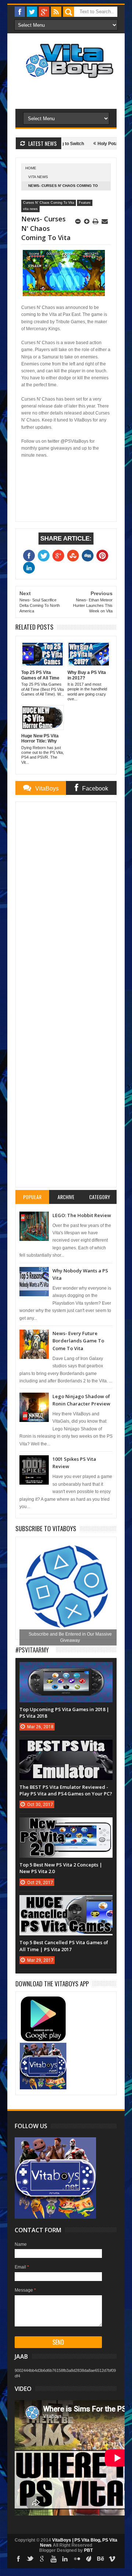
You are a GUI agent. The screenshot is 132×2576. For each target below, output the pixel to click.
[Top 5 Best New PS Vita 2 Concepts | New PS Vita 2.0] (66, 1825)
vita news (38, 177)
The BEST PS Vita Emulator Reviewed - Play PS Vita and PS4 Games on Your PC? (66, 1790)
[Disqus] (66, 899)
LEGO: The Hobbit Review (82, 1215)
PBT (88, 2550)
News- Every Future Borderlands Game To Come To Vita (78, 1341)
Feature (85, 203)
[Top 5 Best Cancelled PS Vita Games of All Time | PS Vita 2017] (66, 1902)
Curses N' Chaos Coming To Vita (49, 203)
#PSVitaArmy (32, 1650)
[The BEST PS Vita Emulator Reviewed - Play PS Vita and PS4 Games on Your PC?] (66, 1747)
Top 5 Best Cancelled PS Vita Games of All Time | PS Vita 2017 (64, 1946)
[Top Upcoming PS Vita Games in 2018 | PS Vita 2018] (66, 1669)
